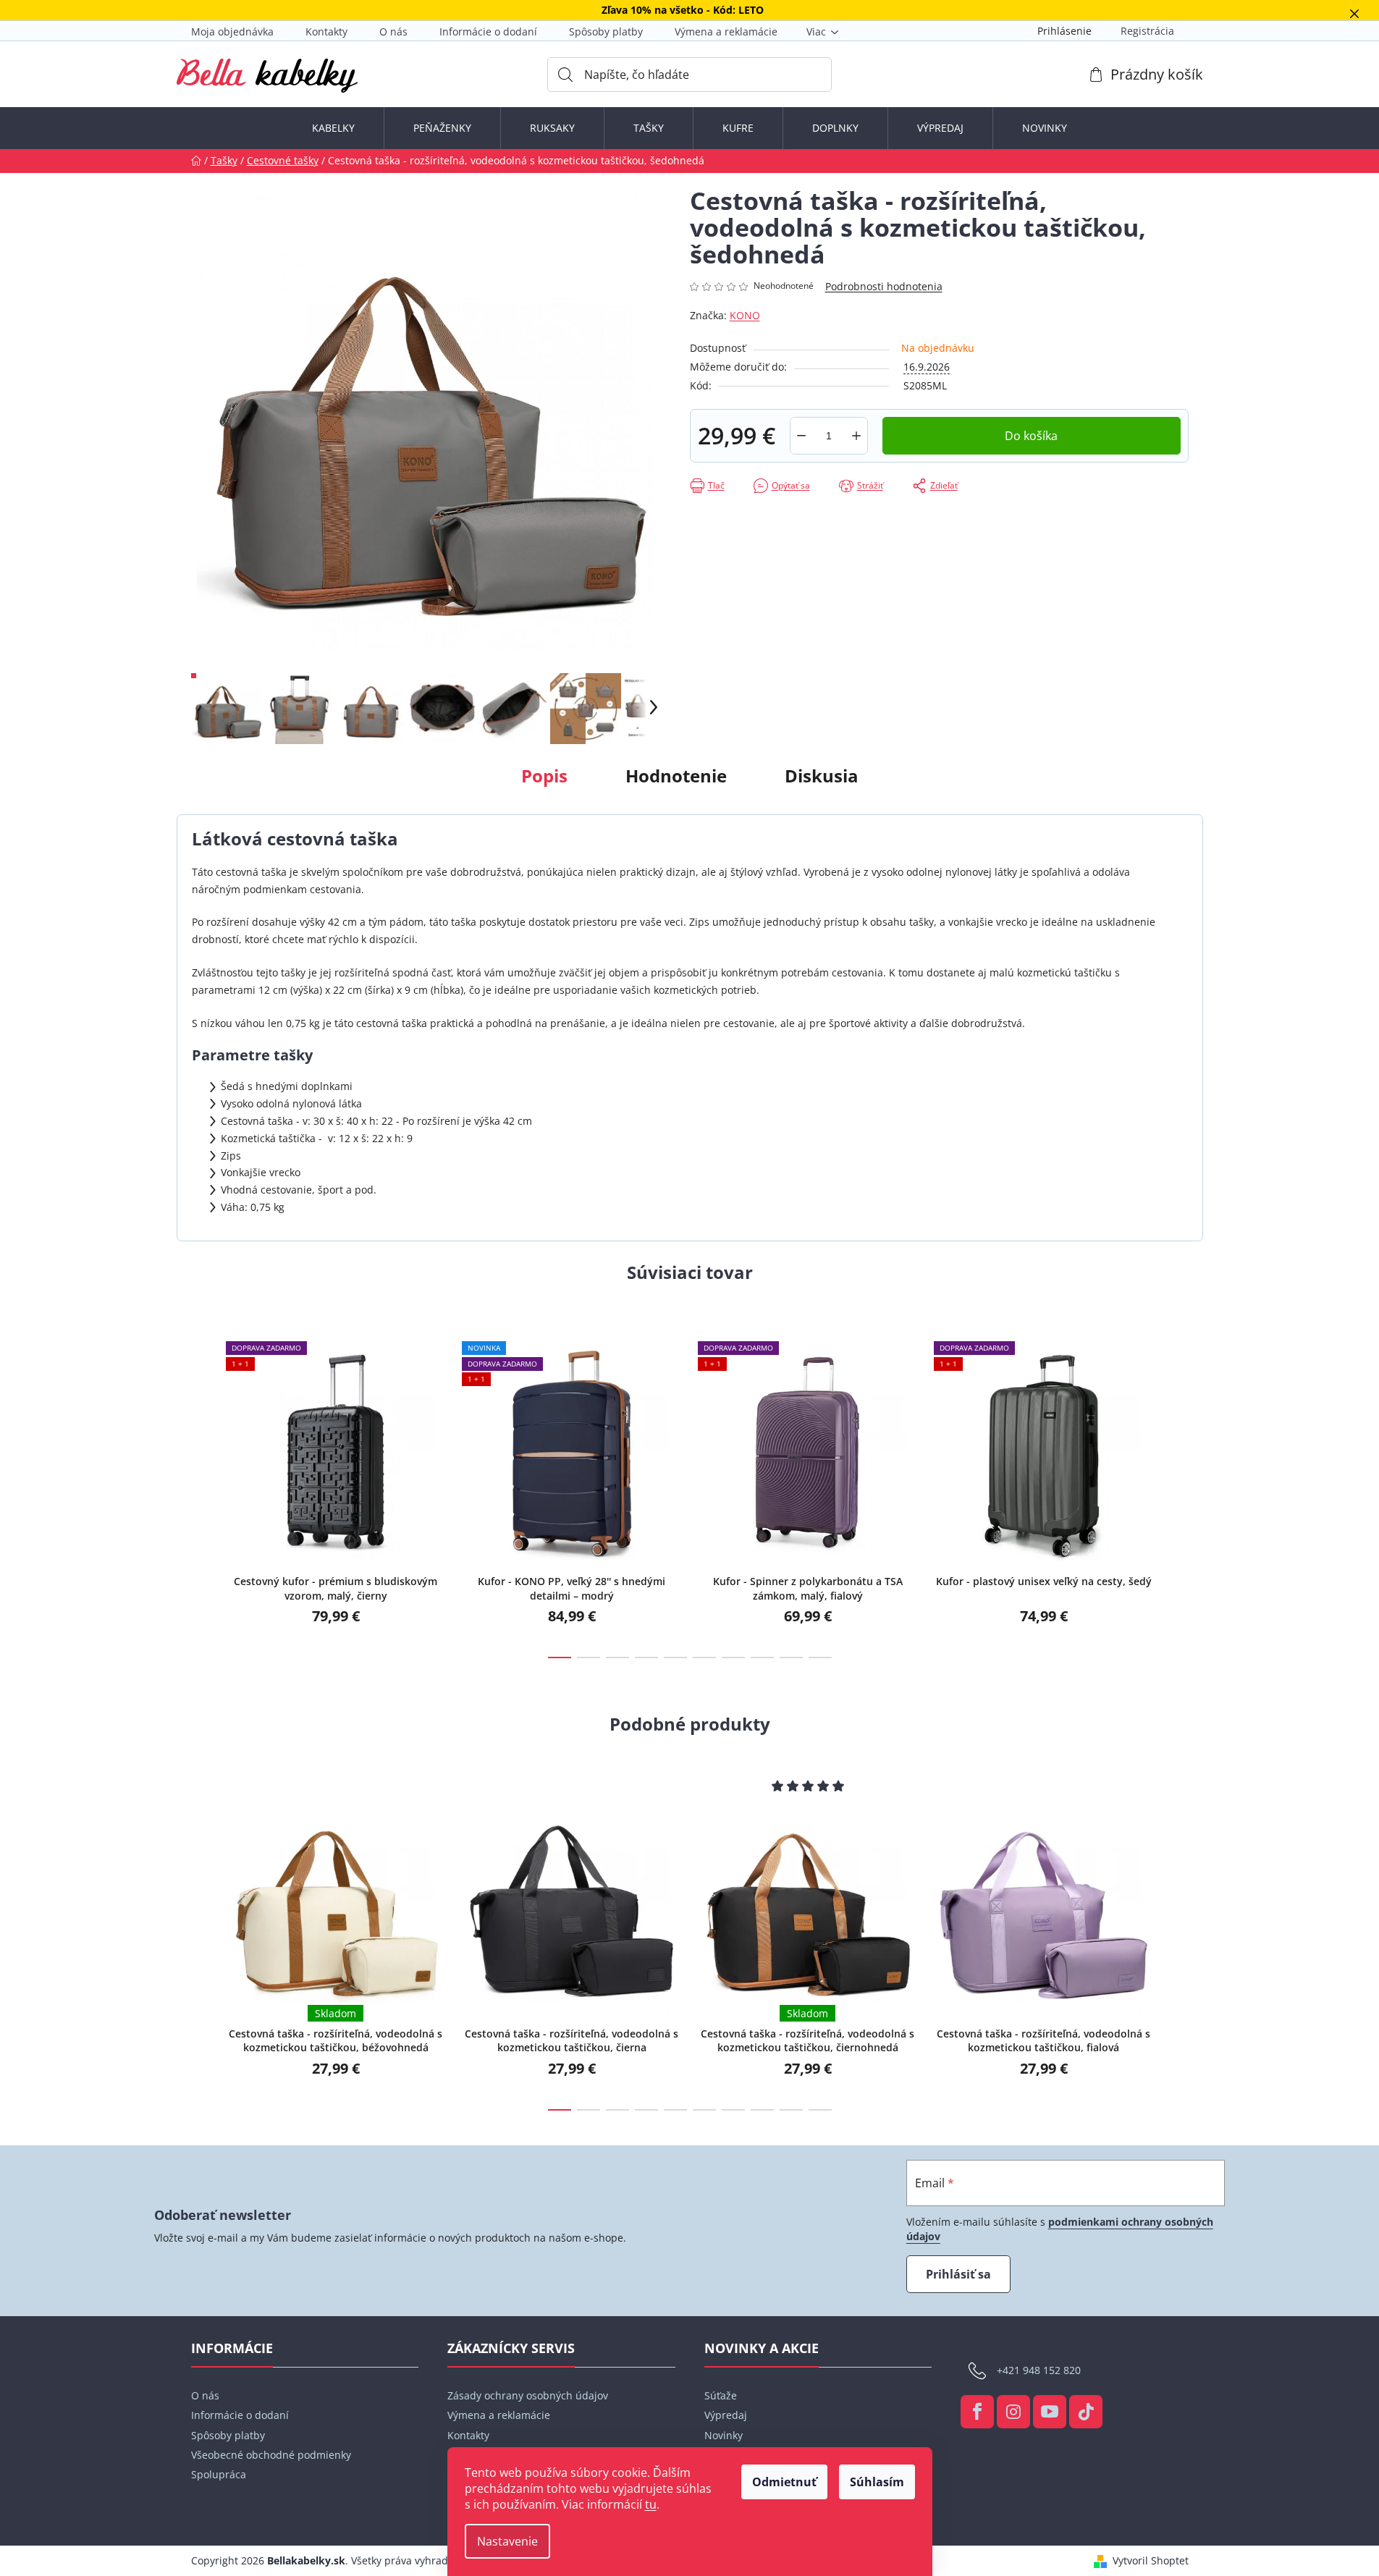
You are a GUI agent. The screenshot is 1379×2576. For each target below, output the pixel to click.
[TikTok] (1086, 2412)
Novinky (724, 2435)
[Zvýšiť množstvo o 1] (856, 436)
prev (203, 1487)
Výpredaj (726, 2415)
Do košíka (1031, 436)
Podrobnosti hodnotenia (884, 286)
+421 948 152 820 (1039, 2370)
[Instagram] (1013, 2412)
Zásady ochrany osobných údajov (528, 2395)
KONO (745, 315)
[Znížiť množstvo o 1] (801, 436)
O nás (393, 31)
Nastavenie (507, 2541)
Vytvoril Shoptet (1151, 2560)
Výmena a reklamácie (726, 31)
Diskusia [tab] (822, 776)
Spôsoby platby (606, 31)
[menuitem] (333, 128)
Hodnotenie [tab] (676, 776)
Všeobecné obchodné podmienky (271, 2455)
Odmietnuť (784, 2482)
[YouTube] (1050, 2412)
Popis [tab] (544, 776)
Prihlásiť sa (958, 2274)
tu (651, 2504)
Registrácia (1147, 31)
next (1177, 1487)
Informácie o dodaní (488, 31)
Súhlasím (877, 2482)
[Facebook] (977, 2412)
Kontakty (326, 31)
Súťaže (721, 2395)
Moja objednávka (232, 31)
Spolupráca (219, 2474)
